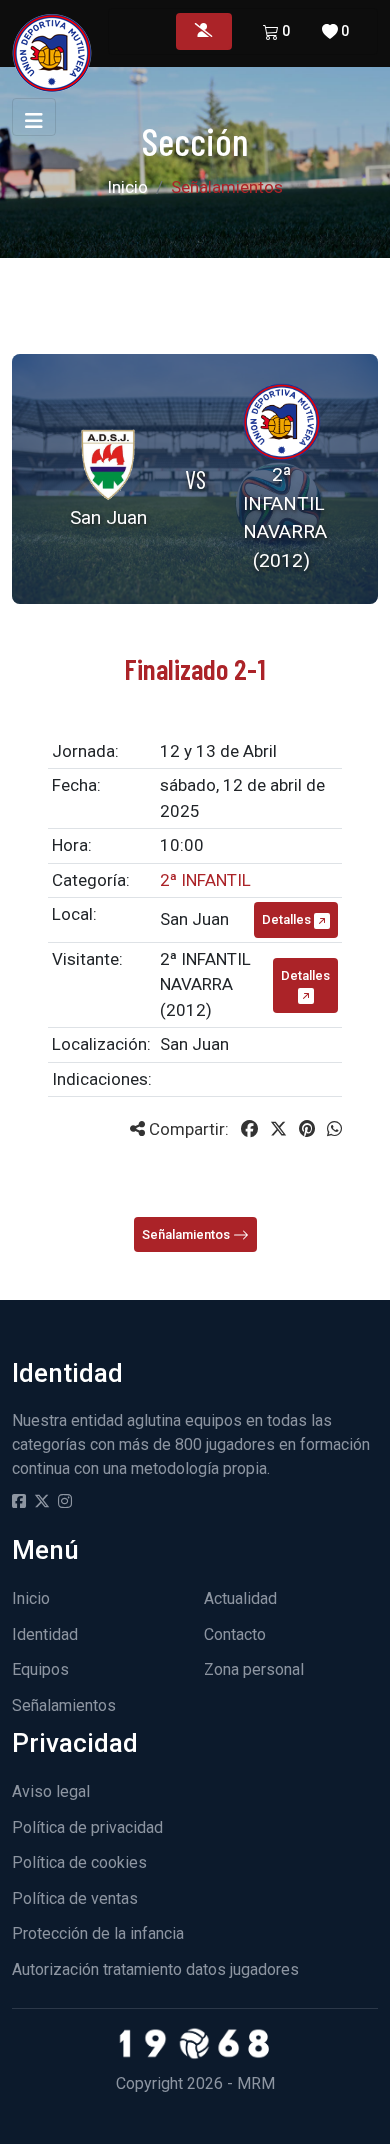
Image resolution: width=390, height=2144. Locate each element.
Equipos (40, 1669)
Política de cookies (79, 1862)
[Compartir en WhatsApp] (334, 1129)
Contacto (235, 1634)
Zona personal (254, 1669)
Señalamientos (187, 1234)
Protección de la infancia (98, 1933)
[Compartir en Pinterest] (307, 1129)
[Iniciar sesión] (204, 31)
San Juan (194, 919)
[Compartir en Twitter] (278, 1129)
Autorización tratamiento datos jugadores (155, 1969)
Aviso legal (51, 1791)
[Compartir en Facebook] (249, 1129)
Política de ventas (75, 1898)
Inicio (127, 187)
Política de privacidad (87, 1827)
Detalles (288, 919)
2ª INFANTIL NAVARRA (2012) (205, 984)
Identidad (45, 1634)
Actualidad (240, 1598)
